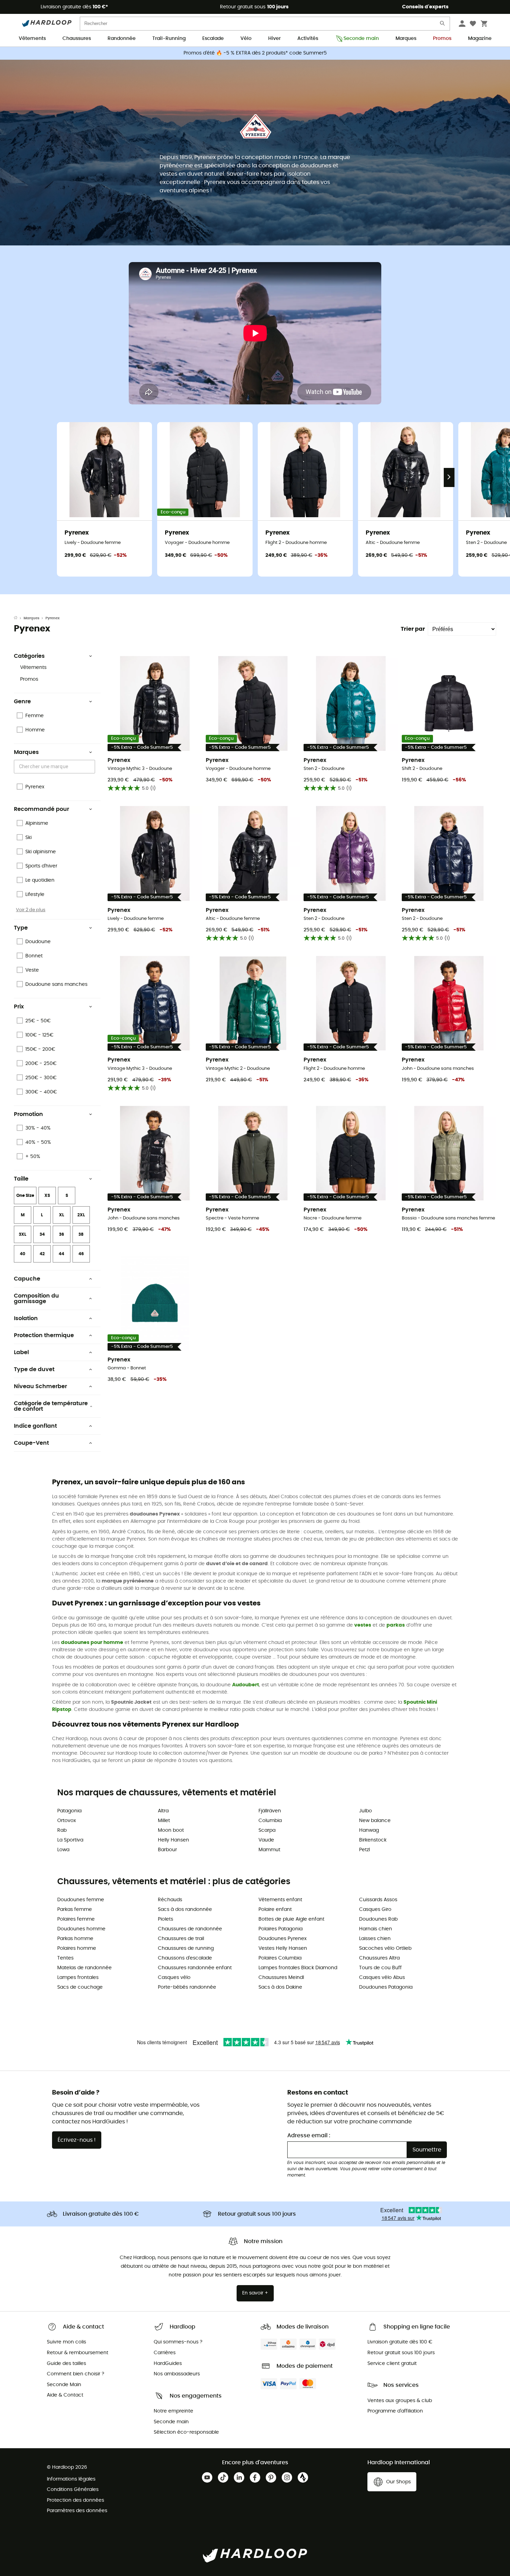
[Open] (92, 767)
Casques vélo (174, 1978)
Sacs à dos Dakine (280, 1987)
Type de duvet (34, 1369)
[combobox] (56, 767)
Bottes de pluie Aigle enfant (291, 1919)
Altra (163, 1811)
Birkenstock (373, 1840)
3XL (23, 1234)
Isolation (26, 1318)
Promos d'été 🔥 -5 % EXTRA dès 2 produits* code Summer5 (255, 53)
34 (42, 1234)
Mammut (269, 1850)
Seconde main (361, 39)
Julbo (365, 1811)
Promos (442, 39)
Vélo (246, 39)
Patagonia (69, 1811)
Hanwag (369, 1830)
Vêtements (32, 39)
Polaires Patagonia (280, 1929)
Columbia (270, 1821)
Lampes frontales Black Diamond (298, 1968)
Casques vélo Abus (382, 1978)
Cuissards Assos (378, 1900)
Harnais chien (376, 1929)
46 (81, 1254)
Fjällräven (270, 1811)
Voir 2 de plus (31, 910)
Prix (19, 1007)
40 (23, 1254)
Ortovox (67, 1821)
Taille (21, 1179)
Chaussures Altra (379, 1958)
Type (21, 928)
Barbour (167, 1850)
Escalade (213, 39)
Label (21, 1352)
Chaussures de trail (181, 1939)
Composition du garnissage (36, 1299)
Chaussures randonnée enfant (195, 1968)
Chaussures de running (186, 1948)
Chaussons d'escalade (185, 1958)
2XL (81, 1215)
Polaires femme (76, 1919)
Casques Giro (375, 1910)
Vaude (266, 1840)
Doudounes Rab (378, 1919)
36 (62, 1234)
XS (47, 1195)
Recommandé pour (41, 809)
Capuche (27, 1279)
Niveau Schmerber (40, 1386)
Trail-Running (169, 39)
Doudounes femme (81, 1900)
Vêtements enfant (280, 1900)
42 (42, 1254)
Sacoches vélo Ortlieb (385, 1948)
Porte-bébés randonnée (187, 1987)
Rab (62, 1830)
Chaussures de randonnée (190, 1929)
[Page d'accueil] (19, 618)
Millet (164, 1821)
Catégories (29, 656)
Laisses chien (375, 1939)
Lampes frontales (78, 1978)
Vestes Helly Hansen (283, 1948)
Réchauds (170, 1900)
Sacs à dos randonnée (185, 1910)
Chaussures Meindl (281, 1978)
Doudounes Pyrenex (283, 1939)
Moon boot (171, 1830)
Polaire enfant (275, 1910)
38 (81, 1234)
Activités (308, 39)
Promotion (28, 1114)
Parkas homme (75, 1939)
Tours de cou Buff (380, 1968)
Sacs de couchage (80, 1987)
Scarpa (267, 1830)
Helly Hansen (173, 1840)
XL (62, 1215)
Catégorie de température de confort (51, 1406)
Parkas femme (75, 1910)
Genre (22, 702)
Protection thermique (44, 1335)
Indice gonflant (35, 1426)
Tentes (65, 1958)
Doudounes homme (81, 1929)
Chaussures (77, 39)
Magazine (480, 39)
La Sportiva (70, 1840)
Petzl (364, 1850)
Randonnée (122, 39)
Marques (406, 39)
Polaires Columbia (280, 1958)
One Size (25, 1195)
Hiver (274, 39)
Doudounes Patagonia (386, 1987)
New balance (375, 1821)
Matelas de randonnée (84, 1968)
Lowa (63, 1850)
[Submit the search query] (443, 25)
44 (61, 1254)
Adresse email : (309, 2136)
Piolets (165, 1919)
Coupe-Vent (31, 1443)
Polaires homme (77, 1948)
